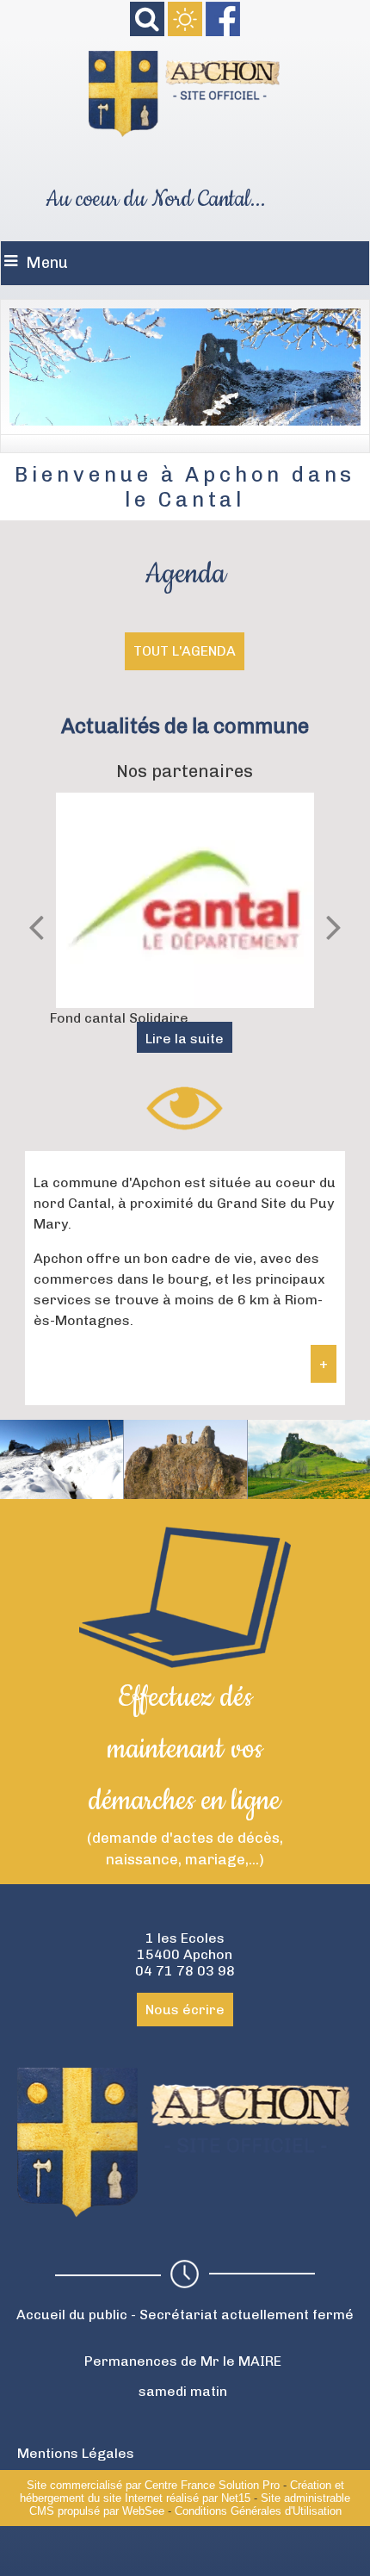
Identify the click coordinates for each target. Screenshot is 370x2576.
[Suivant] (334, 926)
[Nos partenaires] (185, 900)
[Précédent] (36, 926)
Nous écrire (185, 2010)
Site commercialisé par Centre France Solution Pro (153, 2485)
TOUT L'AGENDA (185, 651)
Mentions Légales (76, 2453)
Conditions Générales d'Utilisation (258, 2511)
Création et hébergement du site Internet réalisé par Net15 (182, 2492)
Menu (47, 263)
